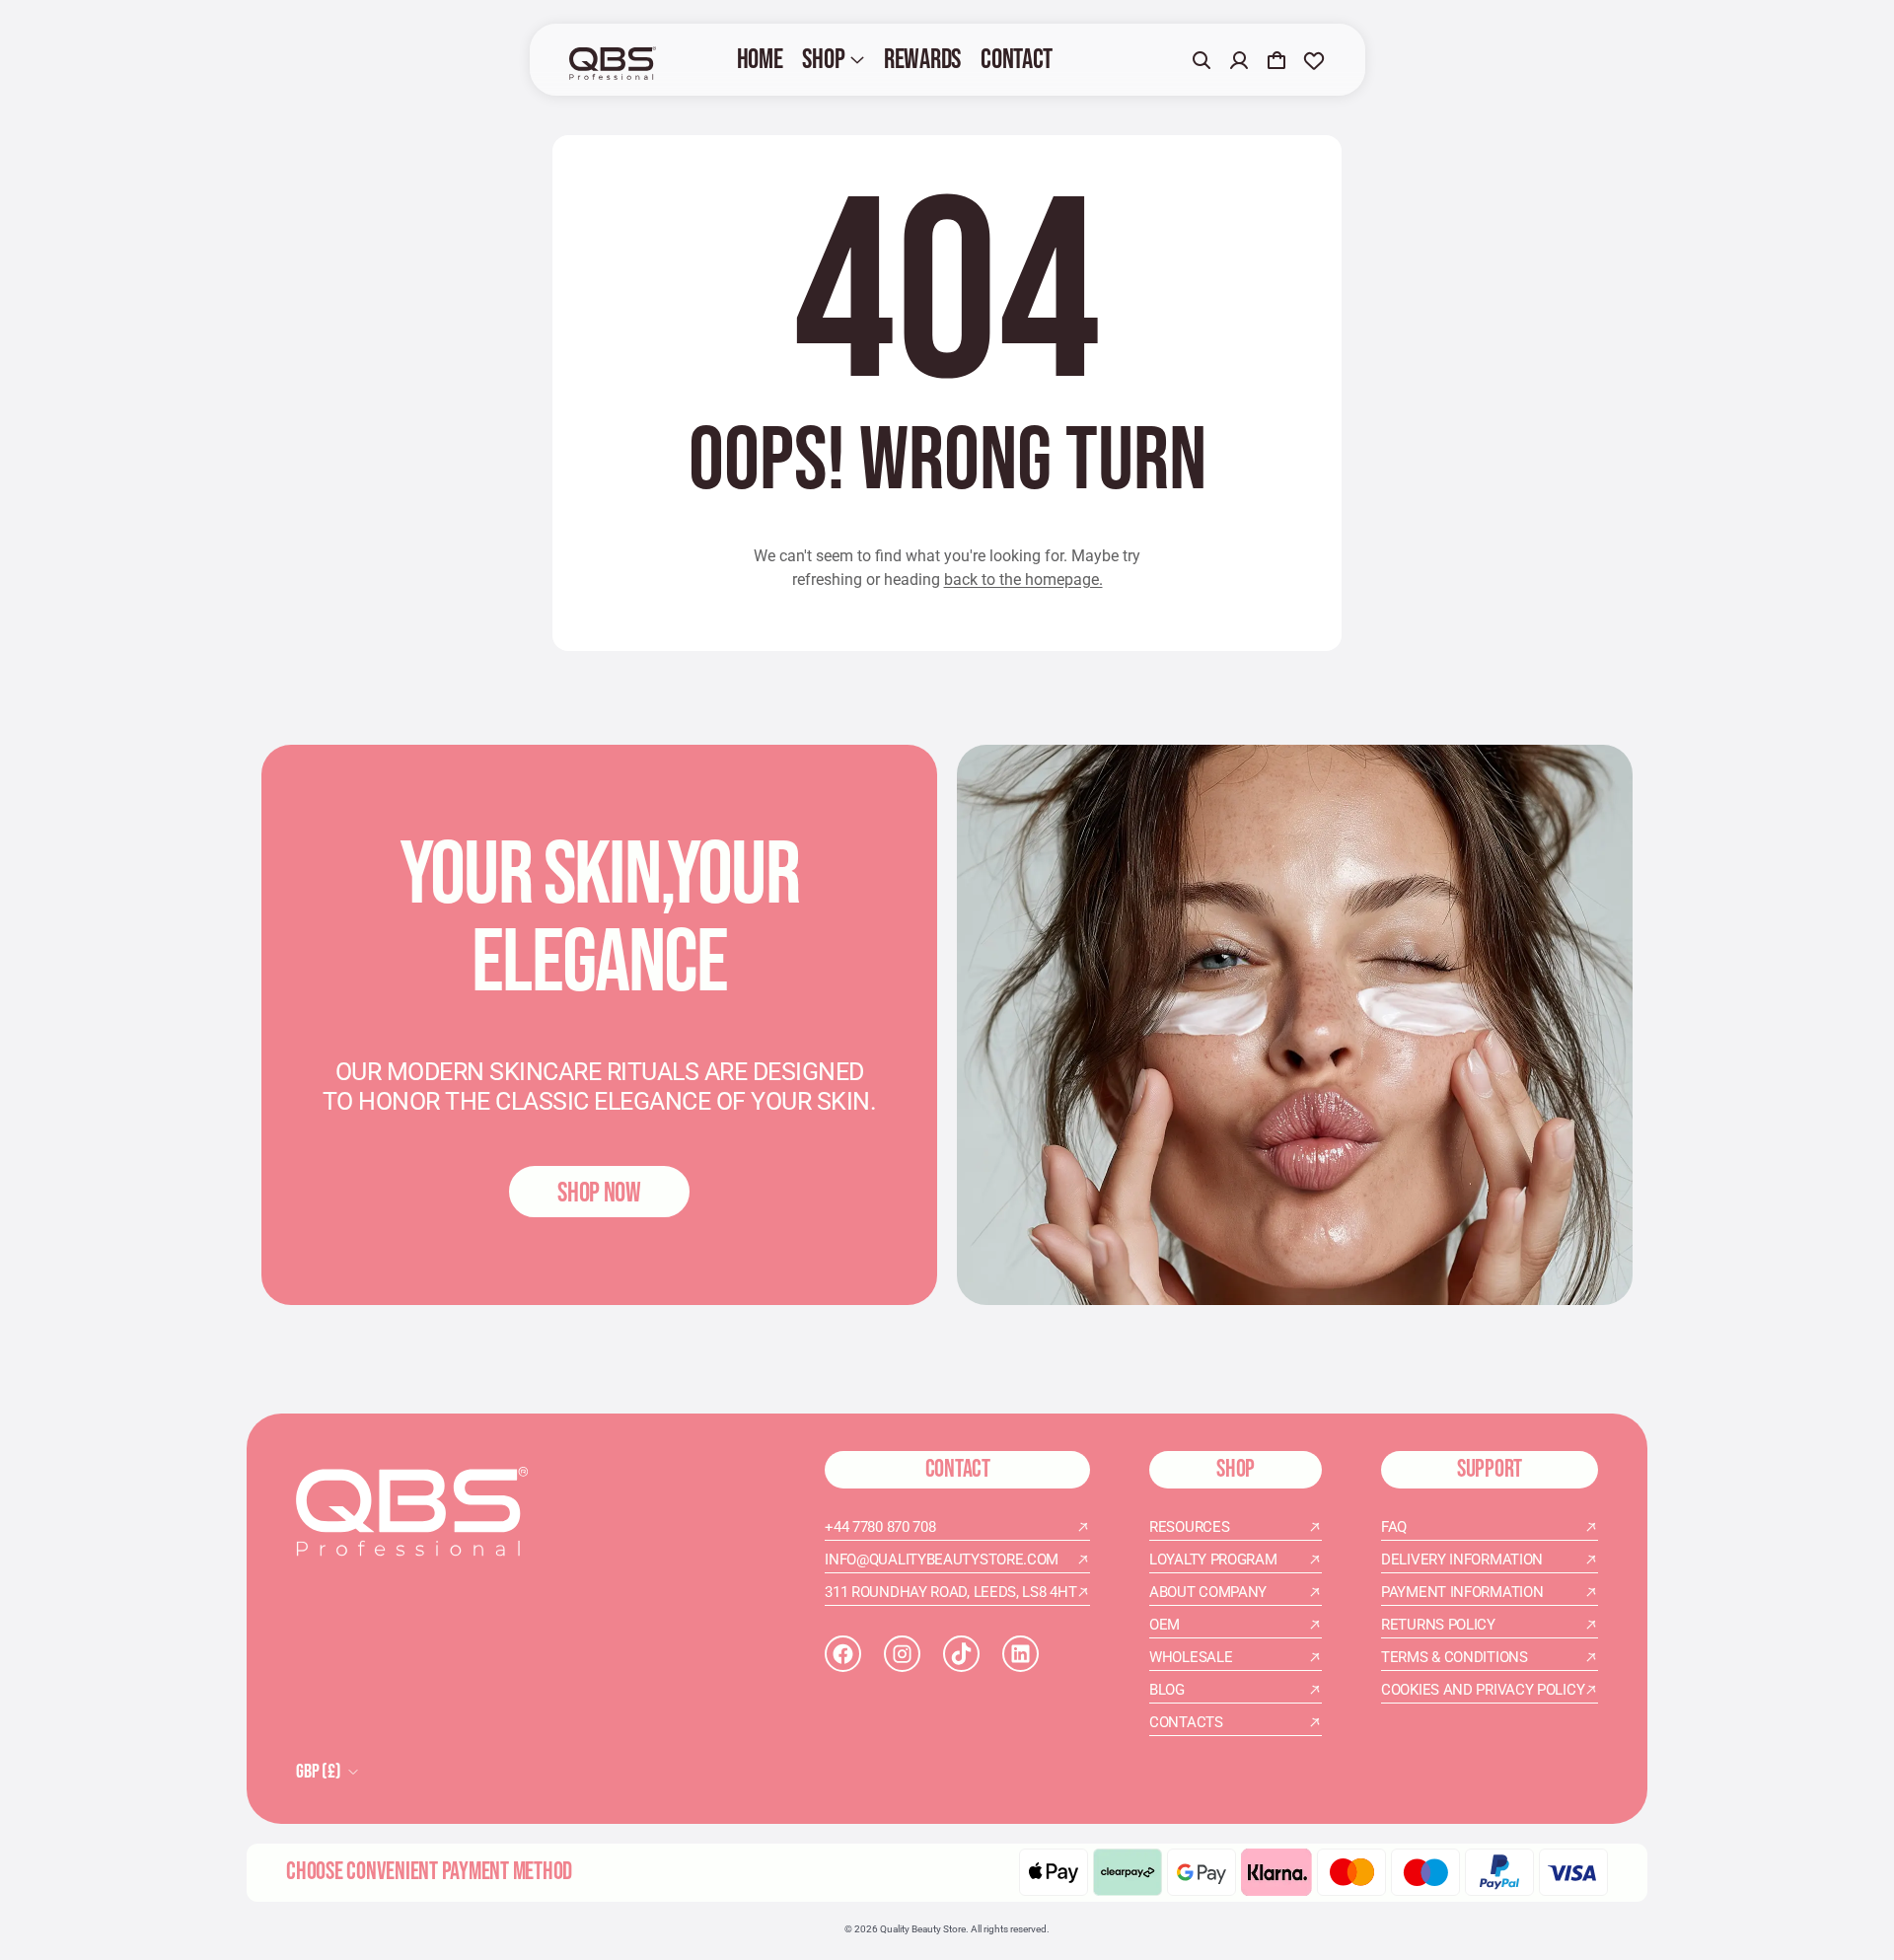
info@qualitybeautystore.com (942, 1560)
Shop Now (599, 1193)
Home (760, 60)
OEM (1165, 1625)
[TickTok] (961, 1654)
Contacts (1186, 1722)
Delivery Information (1462, 1560)
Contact (1017, 60)
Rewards (922, 60)
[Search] (1202, 60)
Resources (1189, 1527)
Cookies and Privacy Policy (1483, 1690)
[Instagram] (902, 1654)
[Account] (1239, 60)
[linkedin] (1020, 1654)
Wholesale (1191, 1657)
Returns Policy (1438, 1625)
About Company (1208, 1592)
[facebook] (843, 1654)
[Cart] (1276, 60)
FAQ (1394, 1527)
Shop (823, 60)
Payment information (1462, 1592)
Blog (1167, 1690)
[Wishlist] (1314, 60)
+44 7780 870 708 (880, 1527)
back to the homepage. (1023, 580)
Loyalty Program (1213, 1560)
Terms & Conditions (1455, 1657)
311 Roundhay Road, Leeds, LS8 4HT (950, 1592)
